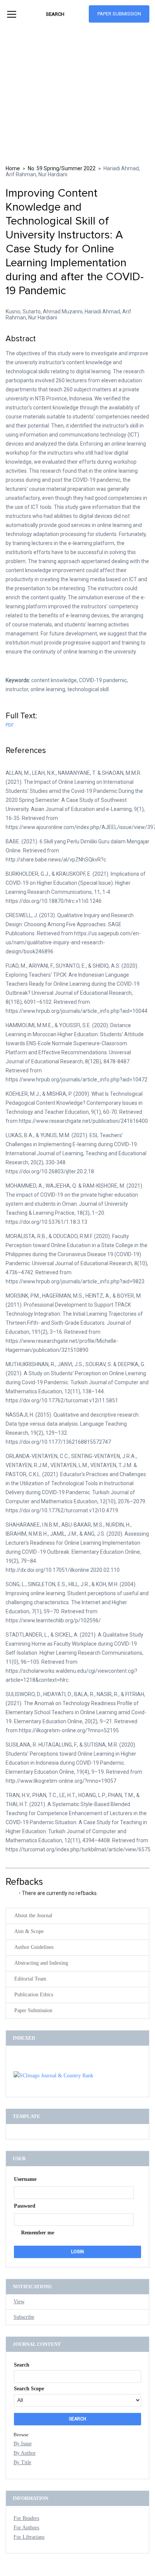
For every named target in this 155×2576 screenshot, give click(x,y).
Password (25, 2206)
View (19, 2302)
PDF (10, 725)
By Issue (23, 2444)
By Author (25, 2453)
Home (13, 168)
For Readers (26, 2518)
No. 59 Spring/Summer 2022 (62, 168)
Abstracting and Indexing (41, 1963)
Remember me (38, 2233)
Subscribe (24, 2317)
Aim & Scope (29, 1931)
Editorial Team (30, 1979)
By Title (22, 2462)
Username (25, 2179)
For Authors (26, 2528)
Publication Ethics (34, 1995)
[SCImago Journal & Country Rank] (53, 2076)
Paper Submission (119, 14)
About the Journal (33, 1916)
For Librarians (29, 2537)
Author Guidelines (34, 1947)
